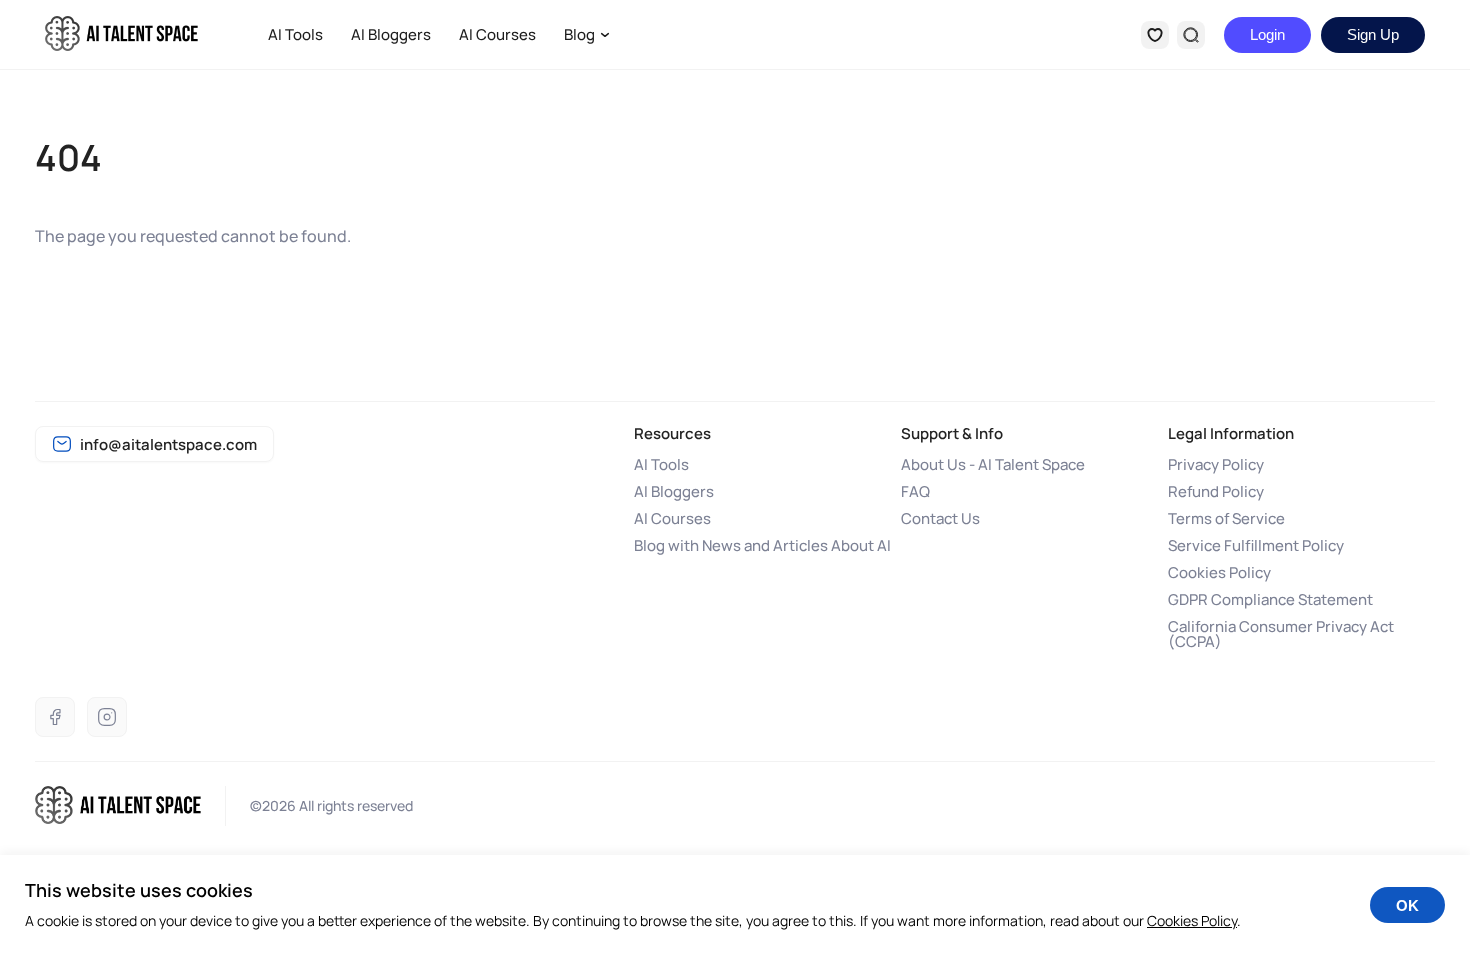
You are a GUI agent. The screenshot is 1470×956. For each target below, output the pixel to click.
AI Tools (295, 34)
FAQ (915, 491)
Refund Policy (1216, 491)
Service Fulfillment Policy (1256, 545)
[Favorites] (1155, 35)
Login (1267, 34)
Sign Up (1373, 34)
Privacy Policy (1216, 464)
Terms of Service (1226, 518)
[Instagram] (107, 717)
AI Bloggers (391, 34)
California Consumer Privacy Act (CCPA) (1281, 634)
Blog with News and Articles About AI (762, 545)
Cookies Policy (1219, 572)
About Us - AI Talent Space (993, 464)
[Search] (1191, 35)
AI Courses (497, 34)
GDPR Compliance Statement (1270, 599)
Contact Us (940, 518)
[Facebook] (55, 717)
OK (1407, 905)
